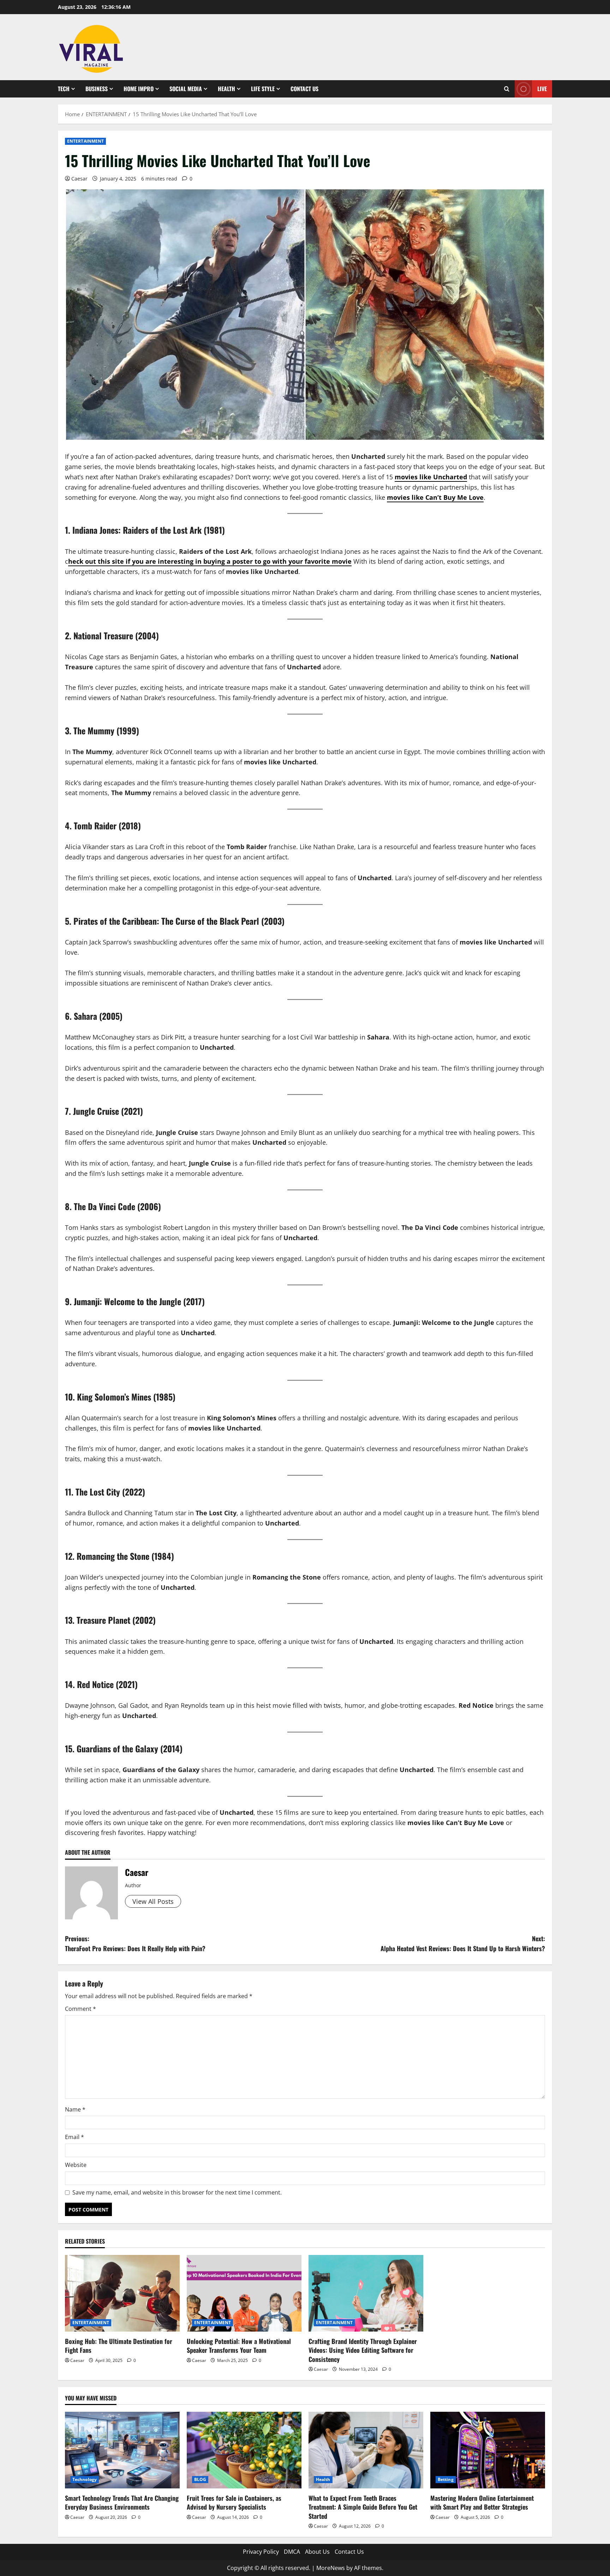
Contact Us (304, 89)
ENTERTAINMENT (85, 141)
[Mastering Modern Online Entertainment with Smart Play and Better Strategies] (488, 2450)
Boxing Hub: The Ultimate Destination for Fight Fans (119, 2346)
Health (226, 89)
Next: (463, 1944)
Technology (85, 2479)
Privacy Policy (261, 2552)
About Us (317, 2552)
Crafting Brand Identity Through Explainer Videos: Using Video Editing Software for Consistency (363, 2350)
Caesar (79, 179)
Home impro (139, 89)
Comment (80, 2009)
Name (75, 2109)
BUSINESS (97, 89)
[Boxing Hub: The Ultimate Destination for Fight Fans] (122, 2293)
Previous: (135, 1944)
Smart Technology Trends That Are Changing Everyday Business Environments (122, 2502)
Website (76, 2165)
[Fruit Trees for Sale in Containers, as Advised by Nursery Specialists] (244, 2450)
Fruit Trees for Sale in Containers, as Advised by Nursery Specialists (234, 2502)
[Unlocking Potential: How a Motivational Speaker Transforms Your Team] (244, 2293)
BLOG (200, 2479)
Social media (186, 89)
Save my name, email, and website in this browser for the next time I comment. (177, 2192)
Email (74, 2137)
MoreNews (331, 2568)
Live (542, 89)
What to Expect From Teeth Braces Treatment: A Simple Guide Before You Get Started (363, 2507)
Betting (446, 2479)
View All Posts (153, 1901)
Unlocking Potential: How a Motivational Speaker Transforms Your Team (239, 2346)
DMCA (292, 2552)
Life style (263, 89)
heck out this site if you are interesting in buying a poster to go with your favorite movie (210, 561)
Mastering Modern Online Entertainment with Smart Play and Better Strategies (482, 2502)
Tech (64, 89)
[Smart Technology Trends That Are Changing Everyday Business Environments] (122, 2450)
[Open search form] (507, 89)
